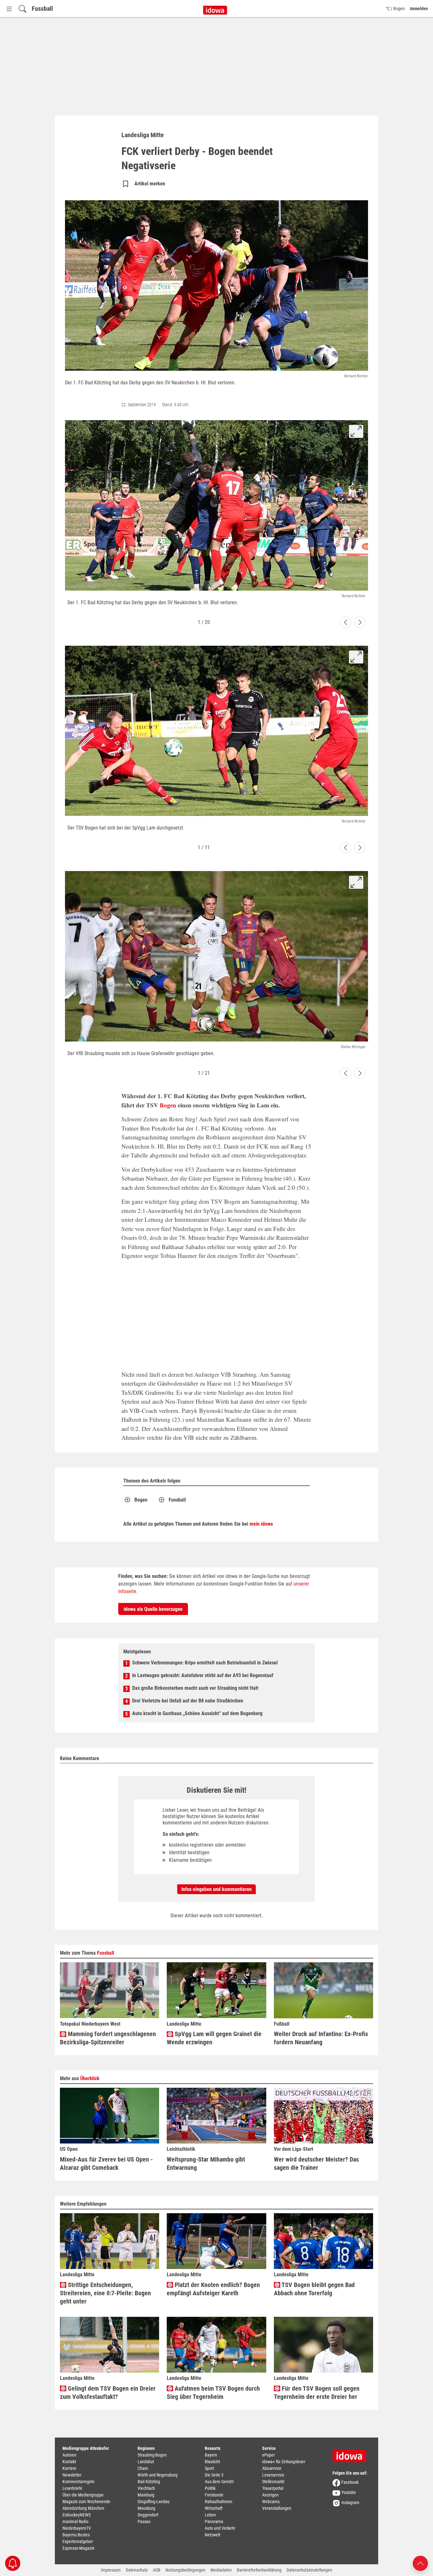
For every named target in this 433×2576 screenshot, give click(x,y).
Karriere (69, 2468)
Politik (210, 2488)
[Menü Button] (9, 9)
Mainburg (146, 2495)
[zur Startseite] (352, 2454)
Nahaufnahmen (219, 2502)
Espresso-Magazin (78, 2548)
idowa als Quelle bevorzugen (153, 1609)
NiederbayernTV (77, 2528)
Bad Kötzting (149, 2482)
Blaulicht (212, 2462)
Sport (209, 2468)
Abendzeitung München (83, 2508)
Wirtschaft (214, 2508)
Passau (144, 2522)
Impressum (111, 2570)
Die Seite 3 (214, 2475)
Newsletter (72, 2475)
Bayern (211, 2455)
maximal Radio (75, 2522)
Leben (210, 2515)
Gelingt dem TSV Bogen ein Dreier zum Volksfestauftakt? (108, 2393)
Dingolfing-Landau (154, 2502)
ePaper (268, 2455)
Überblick (90, 2078)
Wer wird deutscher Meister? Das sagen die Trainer (316, 2163)
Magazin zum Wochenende (86, 2502)
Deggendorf (148, 2515)
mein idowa (261, 1524)
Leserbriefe (72, 2488)
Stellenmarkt (273, 2482)
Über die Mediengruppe (83, 2495)
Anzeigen (270, 2495)
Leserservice (273, 2475)
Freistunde (214, 2495)
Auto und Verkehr (220, 2528)
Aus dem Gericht (219, 2482)
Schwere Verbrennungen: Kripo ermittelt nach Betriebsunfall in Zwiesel (205, 1663)
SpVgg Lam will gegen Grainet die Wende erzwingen (214, 2038)
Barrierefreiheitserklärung (259, 2570)
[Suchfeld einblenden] (23, 9)
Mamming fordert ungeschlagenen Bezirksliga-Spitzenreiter (108, 2038)
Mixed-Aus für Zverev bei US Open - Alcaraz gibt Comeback (106, 2163)
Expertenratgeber (78, 2541)
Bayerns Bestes (76, 2535)
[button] (346, 622)
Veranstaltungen (277, 2508)
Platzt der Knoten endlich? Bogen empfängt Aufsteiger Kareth (213, 2289)
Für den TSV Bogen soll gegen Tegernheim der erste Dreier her (317, 2393)
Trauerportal (273, 2488)
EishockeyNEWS (77, 2515)
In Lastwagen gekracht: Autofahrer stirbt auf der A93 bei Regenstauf (203, 1675)
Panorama (214, 2522)
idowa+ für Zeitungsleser (284, 2462)
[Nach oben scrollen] (420, 2563)
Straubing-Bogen (152, 2455)
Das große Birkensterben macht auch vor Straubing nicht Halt (195, 1688)
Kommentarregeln (78, 2482)
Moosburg (146, 2508)
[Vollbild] (356, 431)
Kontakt (69, 2462)
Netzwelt (213, 2535)
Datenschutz (137, 2570)
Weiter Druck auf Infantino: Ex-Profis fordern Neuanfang (321, 2038)
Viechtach (146, 2488)
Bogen (168, 1105)
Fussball (42, 9)
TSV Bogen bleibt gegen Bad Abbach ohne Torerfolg (314, 2289)
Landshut (146, 2462)
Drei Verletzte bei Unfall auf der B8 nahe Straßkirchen (188, 1701)
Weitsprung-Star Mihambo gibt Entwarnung (206, 2163)
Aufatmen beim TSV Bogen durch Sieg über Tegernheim (213, 2393)
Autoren (69, 2455)
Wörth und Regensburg (158, 2475)
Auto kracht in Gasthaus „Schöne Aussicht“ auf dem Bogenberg (197, 1713)
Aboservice (272, 2468)
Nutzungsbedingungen (185, 2570)
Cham (143, 2468)
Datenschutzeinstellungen (309, 2570)
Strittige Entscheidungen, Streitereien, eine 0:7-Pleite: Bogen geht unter (105, 2293)
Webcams (271, 2502)
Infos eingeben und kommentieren (217, 1889)
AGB (157, 2570)
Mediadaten (221, 2570)
